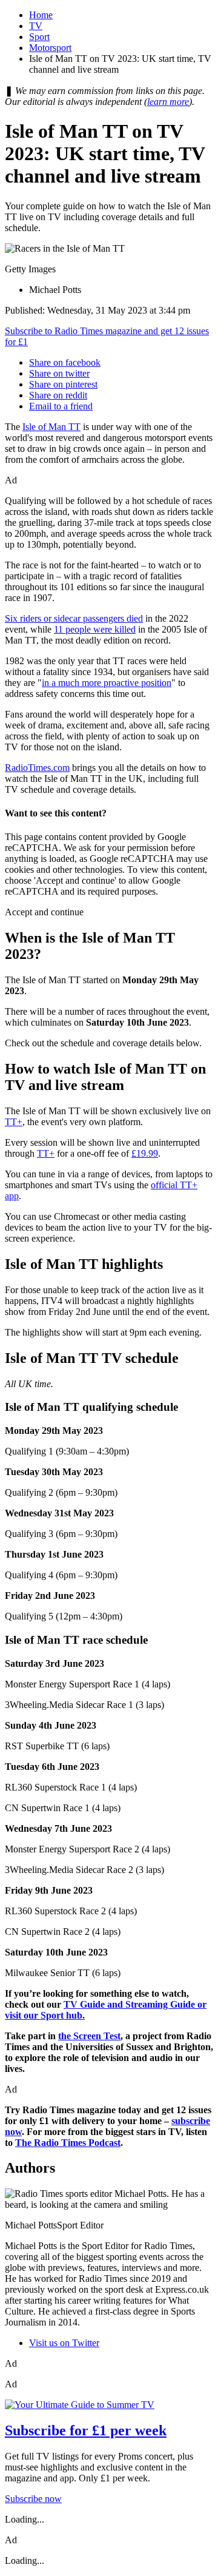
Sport (39, 37)
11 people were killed (95, 629)
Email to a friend (61, 406)
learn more (168, 102)
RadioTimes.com (37, 768)
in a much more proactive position (107, 683)
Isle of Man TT (51, 427)
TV (36, 26)
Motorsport (50, 48)
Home (41, 15)
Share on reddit (58, 395)
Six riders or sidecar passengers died (74, 618)
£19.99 (145, 1153)
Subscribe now (33, 2499)
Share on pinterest (63, 384)
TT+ (14, 1122)
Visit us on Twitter (64, 2343)
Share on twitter (59, 373)
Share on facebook (65, 362)
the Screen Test (89, 2036)
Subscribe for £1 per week (86, 2430)
